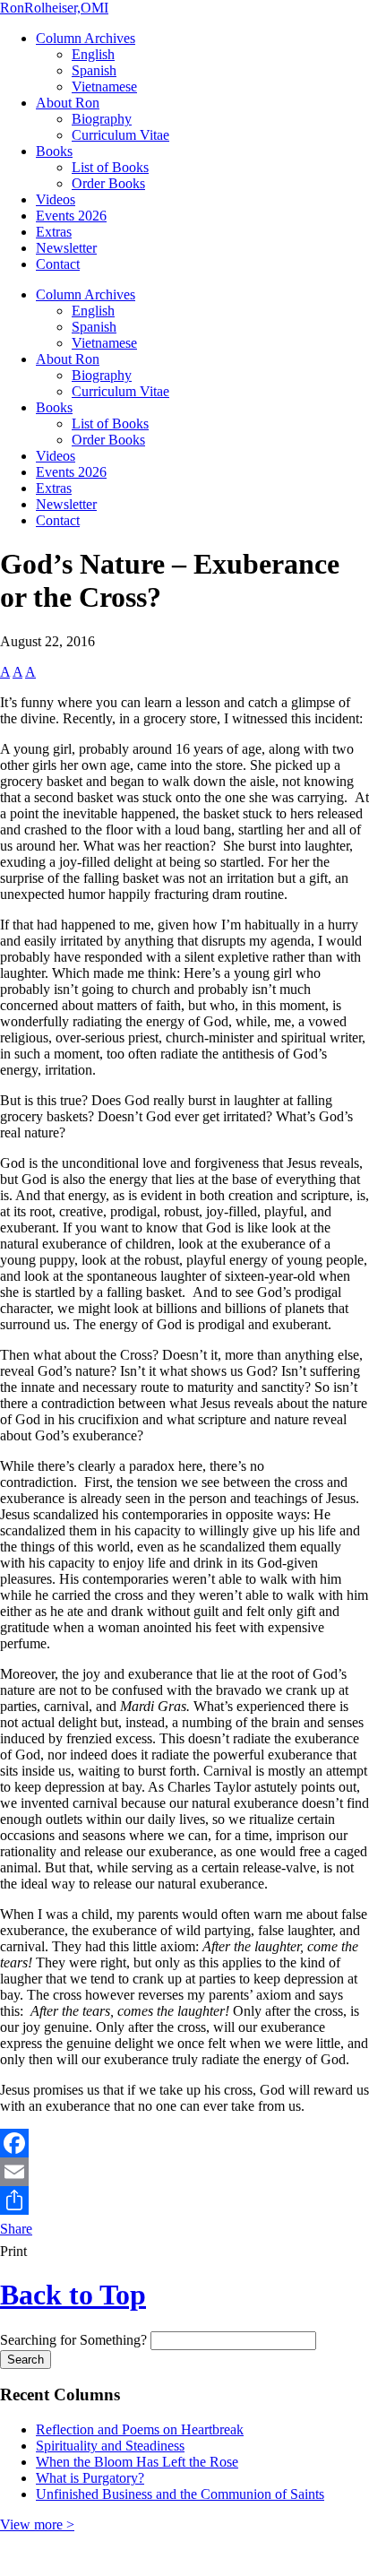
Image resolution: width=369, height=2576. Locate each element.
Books (54, 151)
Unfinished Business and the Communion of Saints (180, 2494)
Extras (54, 232)
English (93, 54)
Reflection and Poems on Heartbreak (140, 2429)
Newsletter (66, 248)
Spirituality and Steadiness (110, 2446)
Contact (58, 264)
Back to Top (73, 2295)
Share (16, 2229)
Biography (102, 119)
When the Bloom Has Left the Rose (137, 2462)
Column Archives (86, 38)
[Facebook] (184, 2143)
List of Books (110, 167)
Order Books (108, 183)
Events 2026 (71, 216)
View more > (37, 2524)
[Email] (184, 2172)
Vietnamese (104, 86)
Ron (54, 8)
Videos (56, 199)
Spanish (94, 70)
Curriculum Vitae (120, 135)
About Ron (68, 103)
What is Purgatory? (90, 2478)
